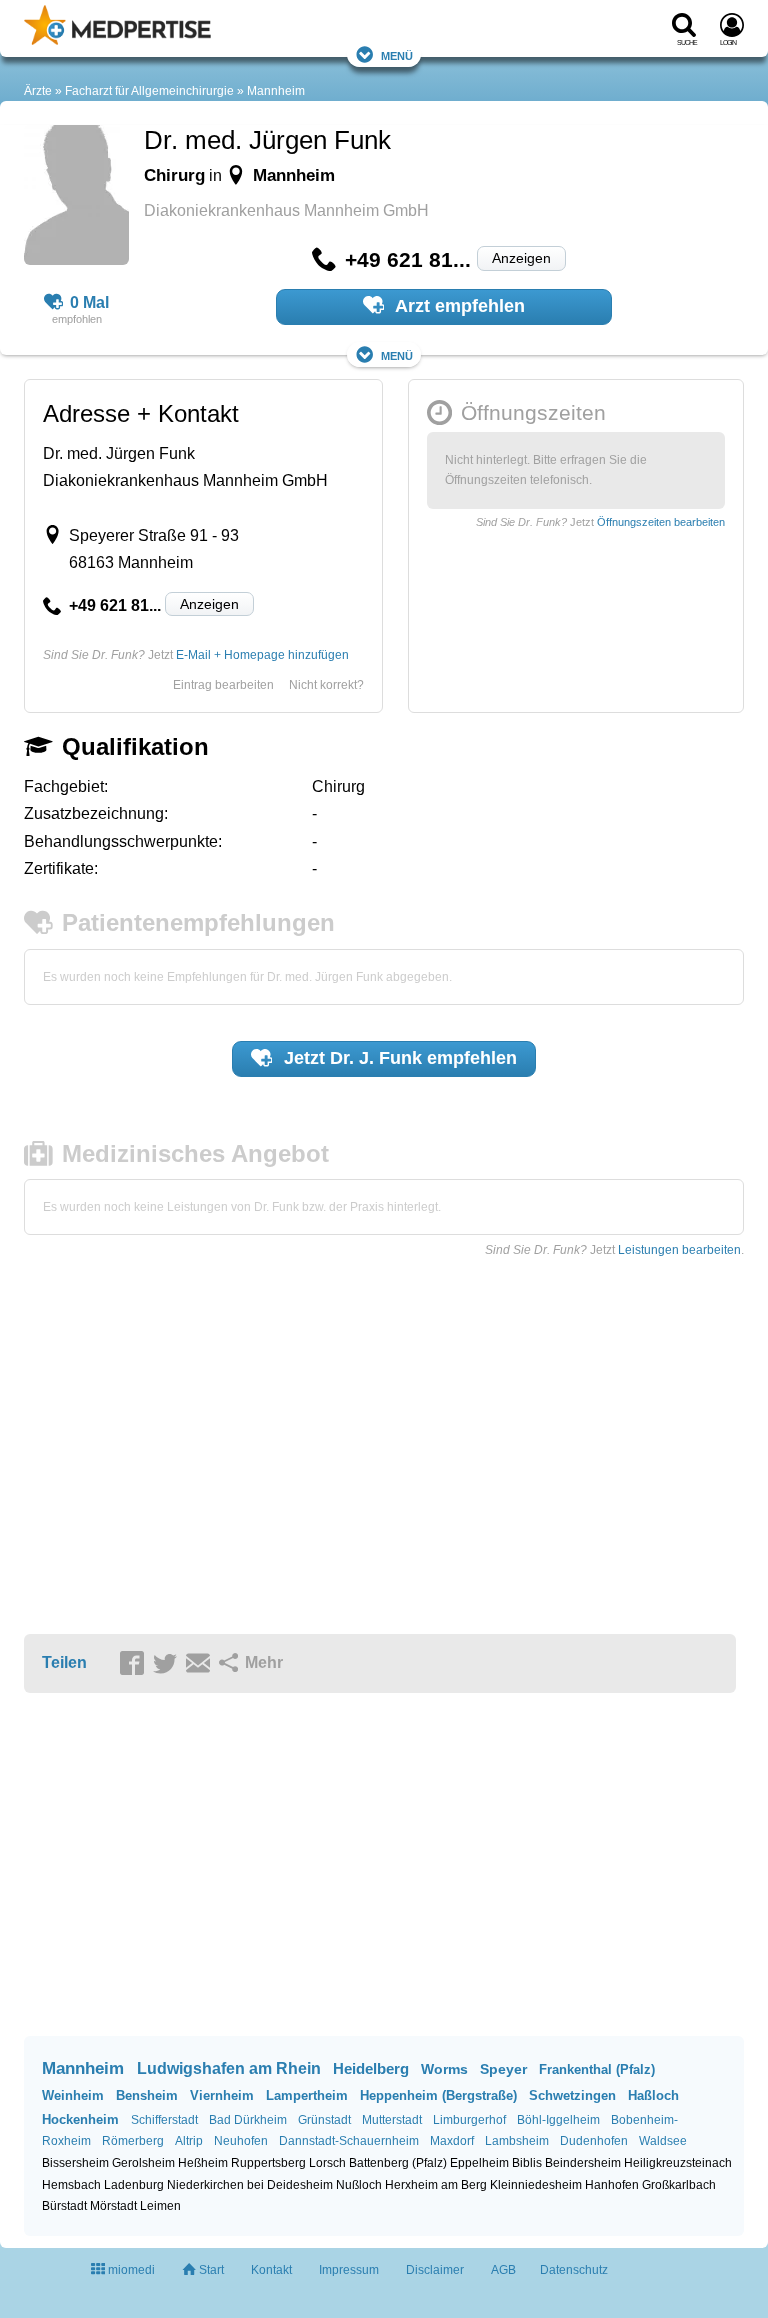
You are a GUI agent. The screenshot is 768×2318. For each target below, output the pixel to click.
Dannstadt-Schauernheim (349, 2141)
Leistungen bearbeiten (679, 1250)
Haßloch (653, 2095)
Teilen (64, 1662)
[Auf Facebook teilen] (135, 1664)
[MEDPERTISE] (117, 41)
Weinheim (73, 2095)
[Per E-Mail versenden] (201, 1664)
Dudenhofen (594, 2141)
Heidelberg (371, 2068)
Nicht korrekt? (326, 685)
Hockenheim (80, 2119)
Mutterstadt (392, 2120)
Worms (444, 2069)
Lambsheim (517, 2141)
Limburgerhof (469, 2120)
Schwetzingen (572, 2095)
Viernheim (222, 2095)
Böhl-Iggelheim (558, 2120)
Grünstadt (324, 2120)
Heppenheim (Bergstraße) (438, 2095)
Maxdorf (452, 2141)
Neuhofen (241, 2141)
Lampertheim (307, 2095)
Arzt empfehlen (458, 306)
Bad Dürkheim (248, 2120)
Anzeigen (521, 258)
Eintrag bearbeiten (223, 685)
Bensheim (147, 2095)
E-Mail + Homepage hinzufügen (262, 655)
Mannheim (276, 91)
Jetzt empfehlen (398, 1058)
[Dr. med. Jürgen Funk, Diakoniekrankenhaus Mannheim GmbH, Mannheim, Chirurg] (76, 198)
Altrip (189, 2141)
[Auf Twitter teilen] (168, 1664)
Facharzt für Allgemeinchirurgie (149, 91)
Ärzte (38, 91)
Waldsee (663, 2141)
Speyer (503, 2069)
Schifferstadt (164, 2120)
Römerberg (133, 2141)
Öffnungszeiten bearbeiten (661, 522)
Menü (397, 54)
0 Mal (89, 302)
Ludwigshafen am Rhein (229, 2068)
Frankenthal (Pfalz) (597, 2069)
